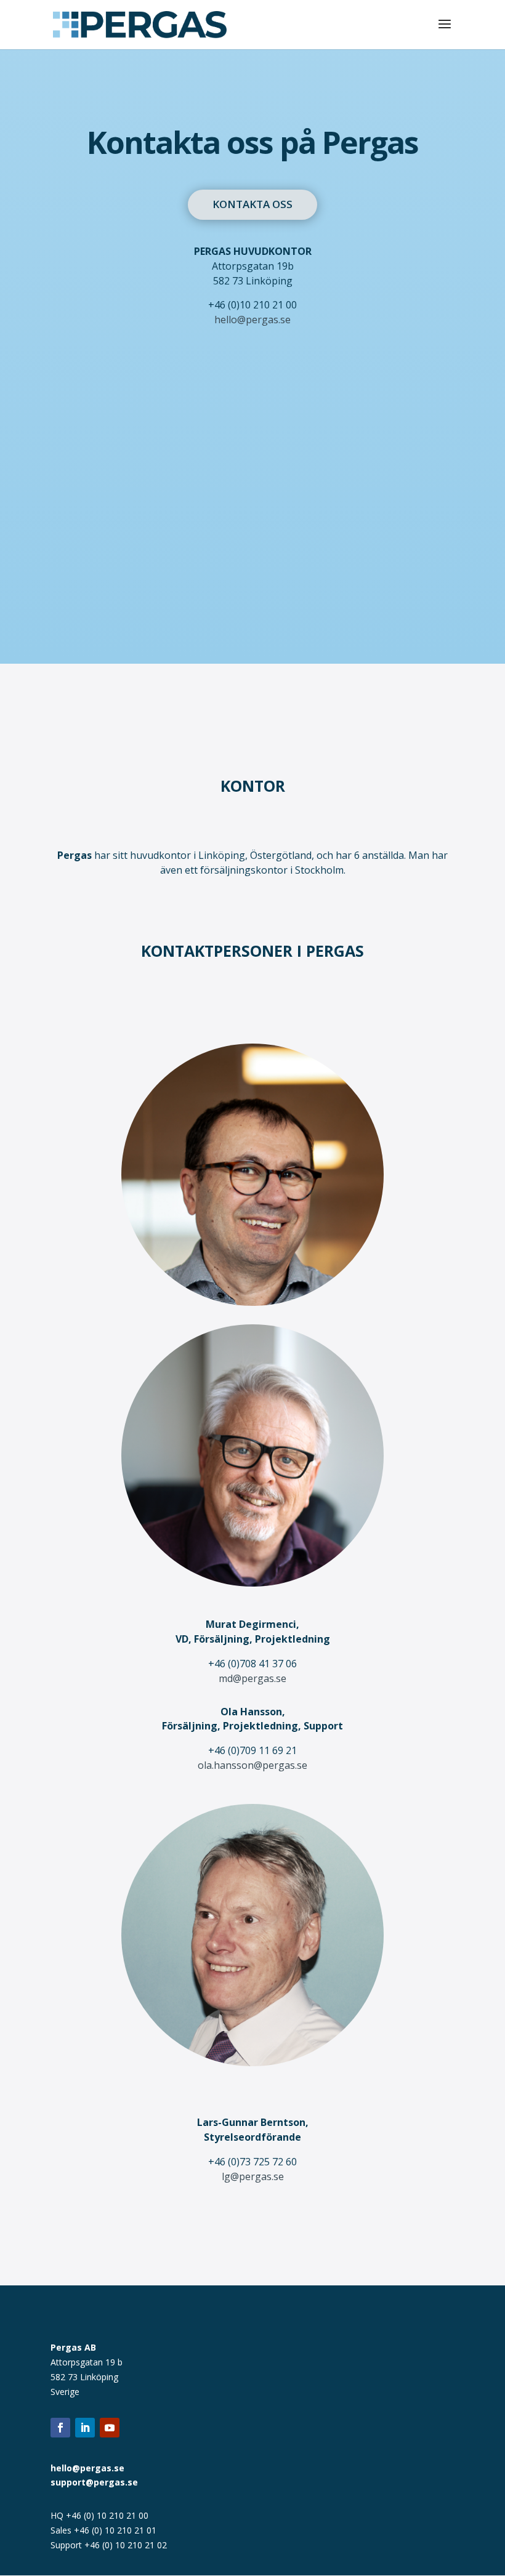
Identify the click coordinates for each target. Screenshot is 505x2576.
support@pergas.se (94, 2482)
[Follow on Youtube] (110, 2428)
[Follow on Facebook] (60, 2428)
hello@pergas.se (252, 320)
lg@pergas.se (253, 2176)
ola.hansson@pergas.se (252, 1765)
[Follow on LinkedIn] (85, 2428)
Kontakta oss (252, 204)
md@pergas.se (252, 1678)
